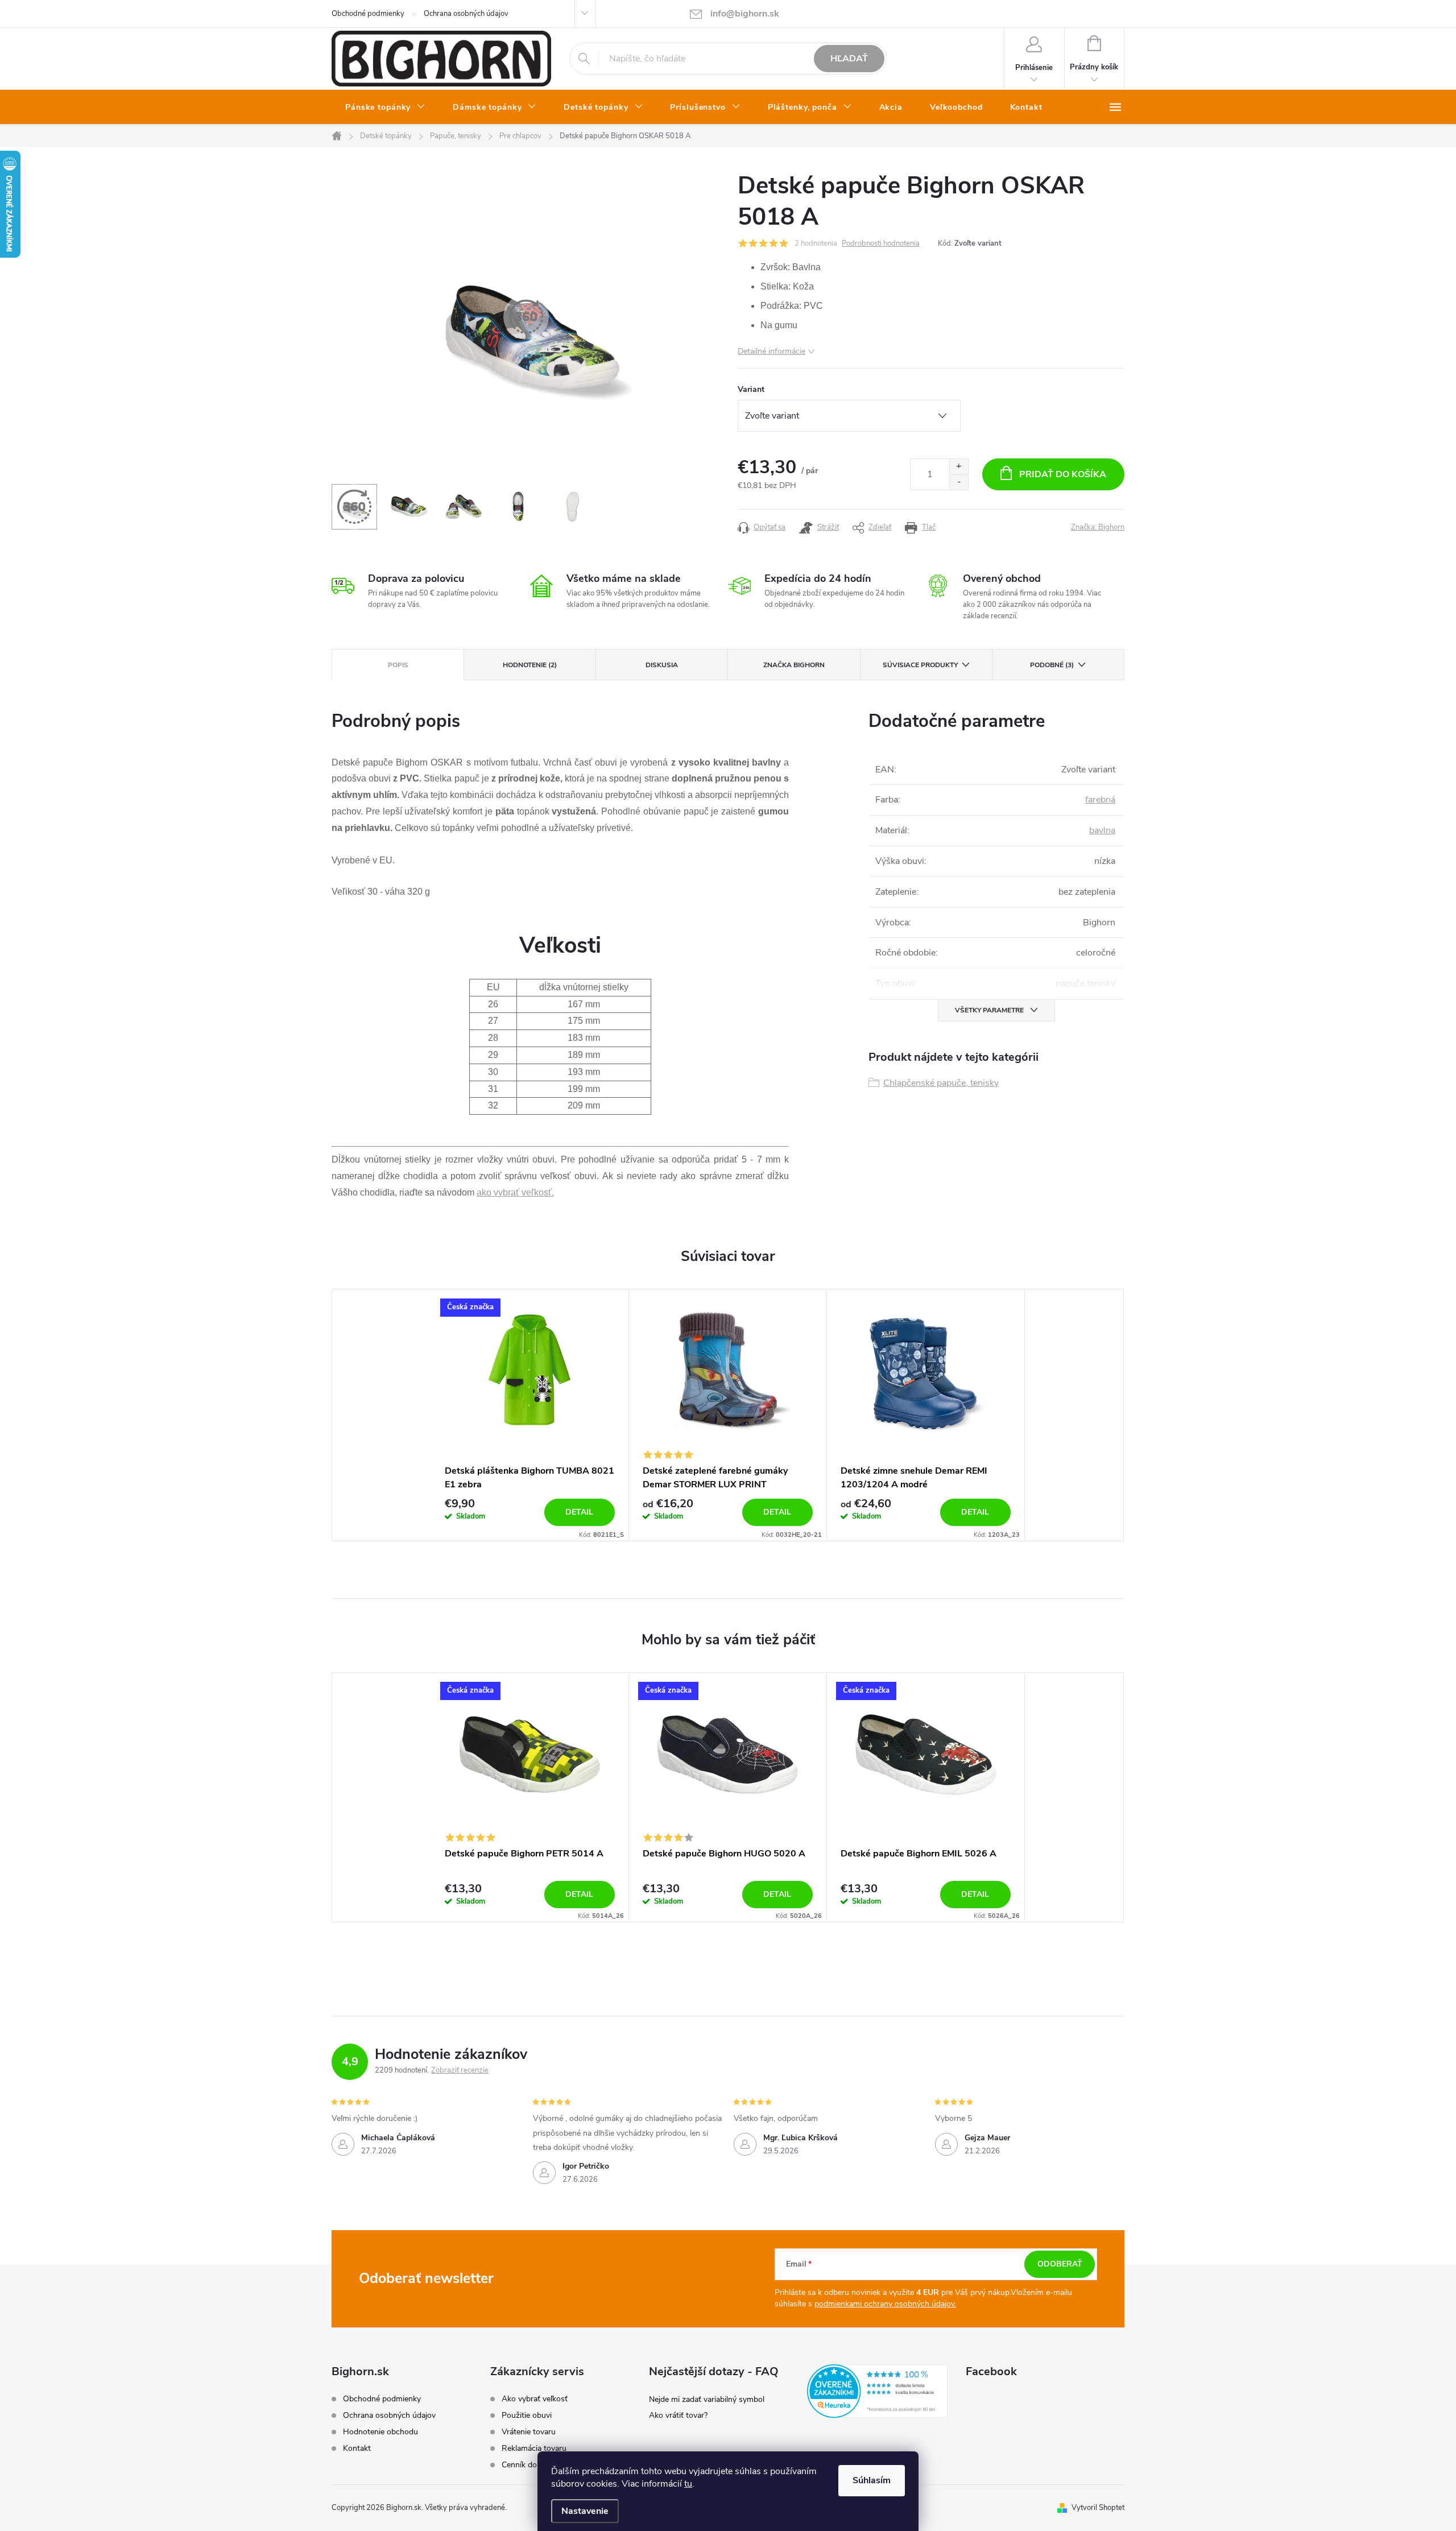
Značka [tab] (794, 665)
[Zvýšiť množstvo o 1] (959, 467)
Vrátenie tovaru (529, 2432)
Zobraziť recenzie (460, 2070)
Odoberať (1060, 2264)
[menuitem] (385, 107)
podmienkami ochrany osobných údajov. (885, 2304)
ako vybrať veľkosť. (515, 1192)
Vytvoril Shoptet (1098, 2508)
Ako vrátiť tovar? (678, 2415)
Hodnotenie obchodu (380, 2432)
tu (688, 2484)
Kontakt (357, 2448)
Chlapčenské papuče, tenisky (941, 1083)
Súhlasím (872, 2480)
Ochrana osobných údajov (466, 14)
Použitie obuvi (527, 2416)
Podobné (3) (1052, 665)
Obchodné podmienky (368, 14)
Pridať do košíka (1063, 474)
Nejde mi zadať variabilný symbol (707, 2399)
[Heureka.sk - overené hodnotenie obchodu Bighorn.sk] (877, 2391)
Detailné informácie (772, 351)
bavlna (1102, 830)
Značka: (1098, 527)
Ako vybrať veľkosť (535, 2399)
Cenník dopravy (529, 2465)
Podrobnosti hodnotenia (881, 243)
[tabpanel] (530, 1415)
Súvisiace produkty (920, 665)
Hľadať (849, 59)
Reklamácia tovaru (534, 2449)
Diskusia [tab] (662, 665)
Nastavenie (585, 2511)
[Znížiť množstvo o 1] (959, 482)
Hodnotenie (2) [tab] (530, 665)
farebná (1100, 800)
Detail (579, 1512)
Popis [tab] (398, 665)
